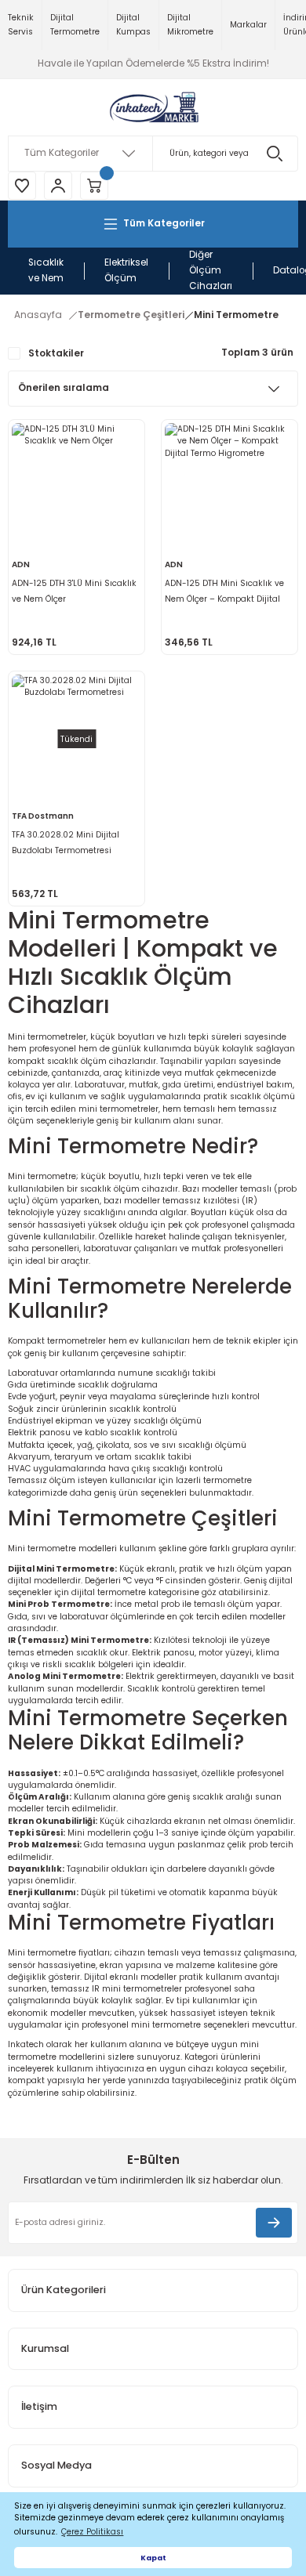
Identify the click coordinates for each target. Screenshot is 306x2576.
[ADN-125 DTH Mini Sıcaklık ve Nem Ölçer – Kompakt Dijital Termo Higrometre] (229, 488)
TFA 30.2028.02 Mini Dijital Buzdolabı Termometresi (66, 843)
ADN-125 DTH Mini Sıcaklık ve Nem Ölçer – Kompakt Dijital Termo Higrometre (224, 592)
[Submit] (274, 2223)
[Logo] (153, 107)
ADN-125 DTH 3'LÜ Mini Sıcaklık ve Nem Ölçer (74, 591)
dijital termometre (109, 1592)
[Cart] (94, 186)
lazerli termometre (214, 1480)
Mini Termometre (236, 315)
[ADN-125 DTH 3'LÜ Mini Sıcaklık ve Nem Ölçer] (76, 488)
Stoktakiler (56, 353)
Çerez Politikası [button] (92, 2532)
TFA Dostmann (43, 816)
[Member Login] (58, 186)
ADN (21, 564)
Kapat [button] (153, 2558)
